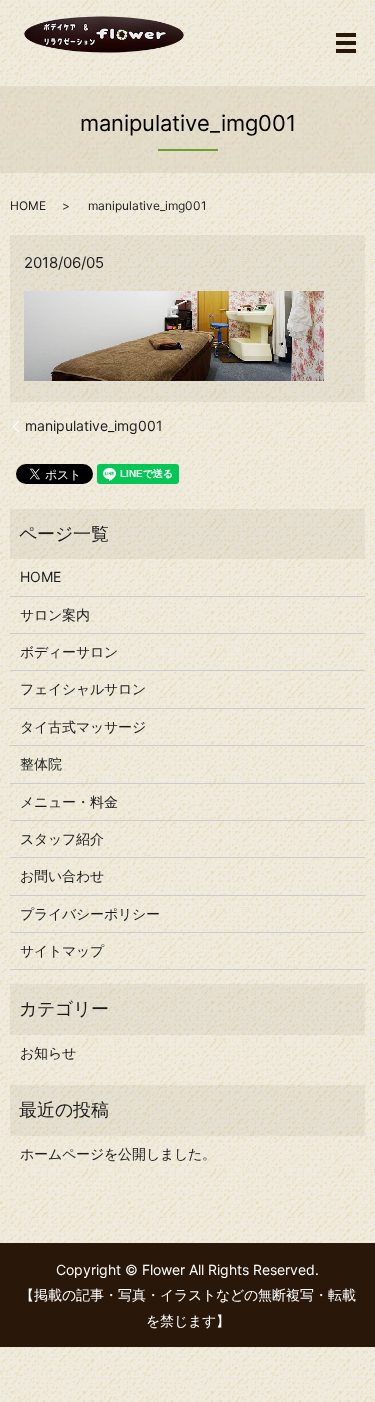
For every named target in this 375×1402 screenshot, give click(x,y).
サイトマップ (62, 950)
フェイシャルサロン (83, 688)
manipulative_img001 (94, 425)
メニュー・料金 (69, 801)
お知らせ (48, 1052)
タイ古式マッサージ (83, 726)
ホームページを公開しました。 (118, 1153)
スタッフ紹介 (62, 838)
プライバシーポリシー (90, 913)
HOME (28, 205)
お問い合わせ (62, 875)
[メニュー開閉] (346, 43)
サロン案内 (55, 614)
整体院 (41, 763)
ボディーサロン (69, 651)
